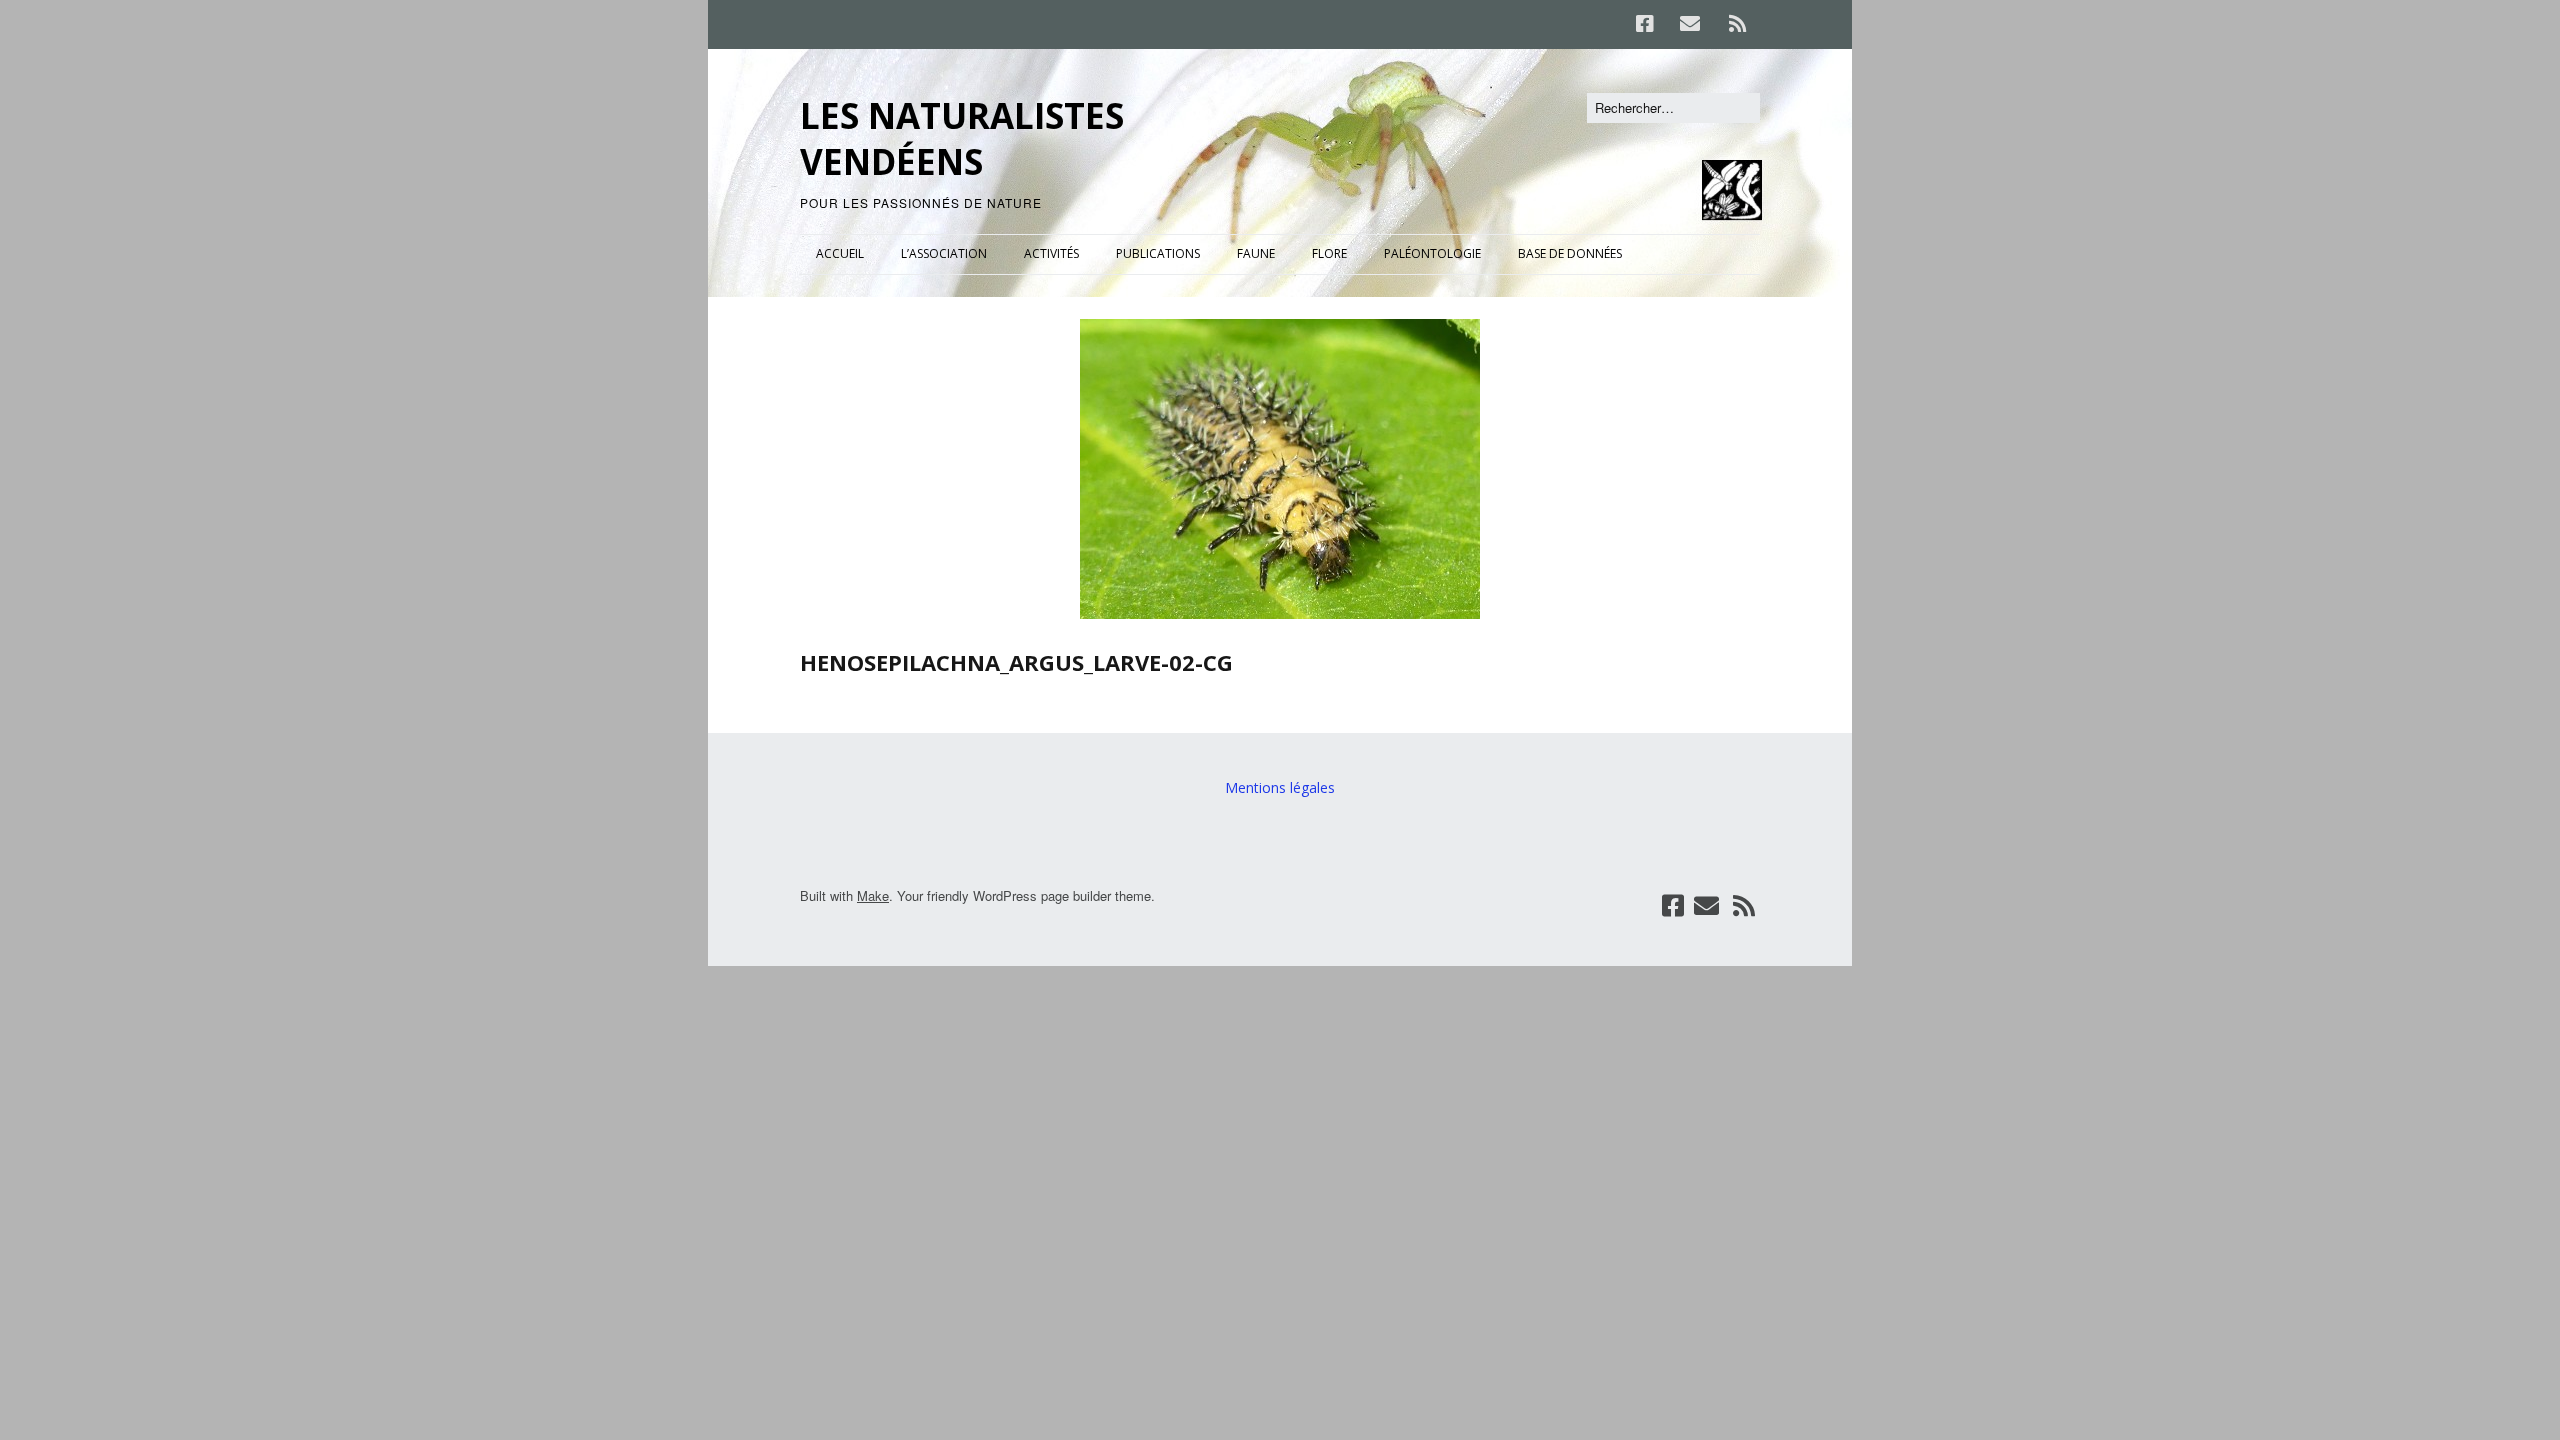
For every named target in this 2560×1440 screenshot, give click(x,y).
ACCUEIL (840, 253)
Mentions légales (1280, 787)
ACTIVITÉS (1051, 253)
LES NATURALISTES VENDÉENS (962, 138)
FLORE (1329, 253)
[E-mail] (1689, 24)
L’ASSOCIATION (944, 253)
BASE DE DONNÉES (1570, 253)
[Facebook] (1650, 24)
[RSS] (1737, 24)
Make (873, 895)
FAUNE (1256, 253)
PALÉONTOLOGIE (1432, 253)
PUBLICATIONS (1158, 253)
